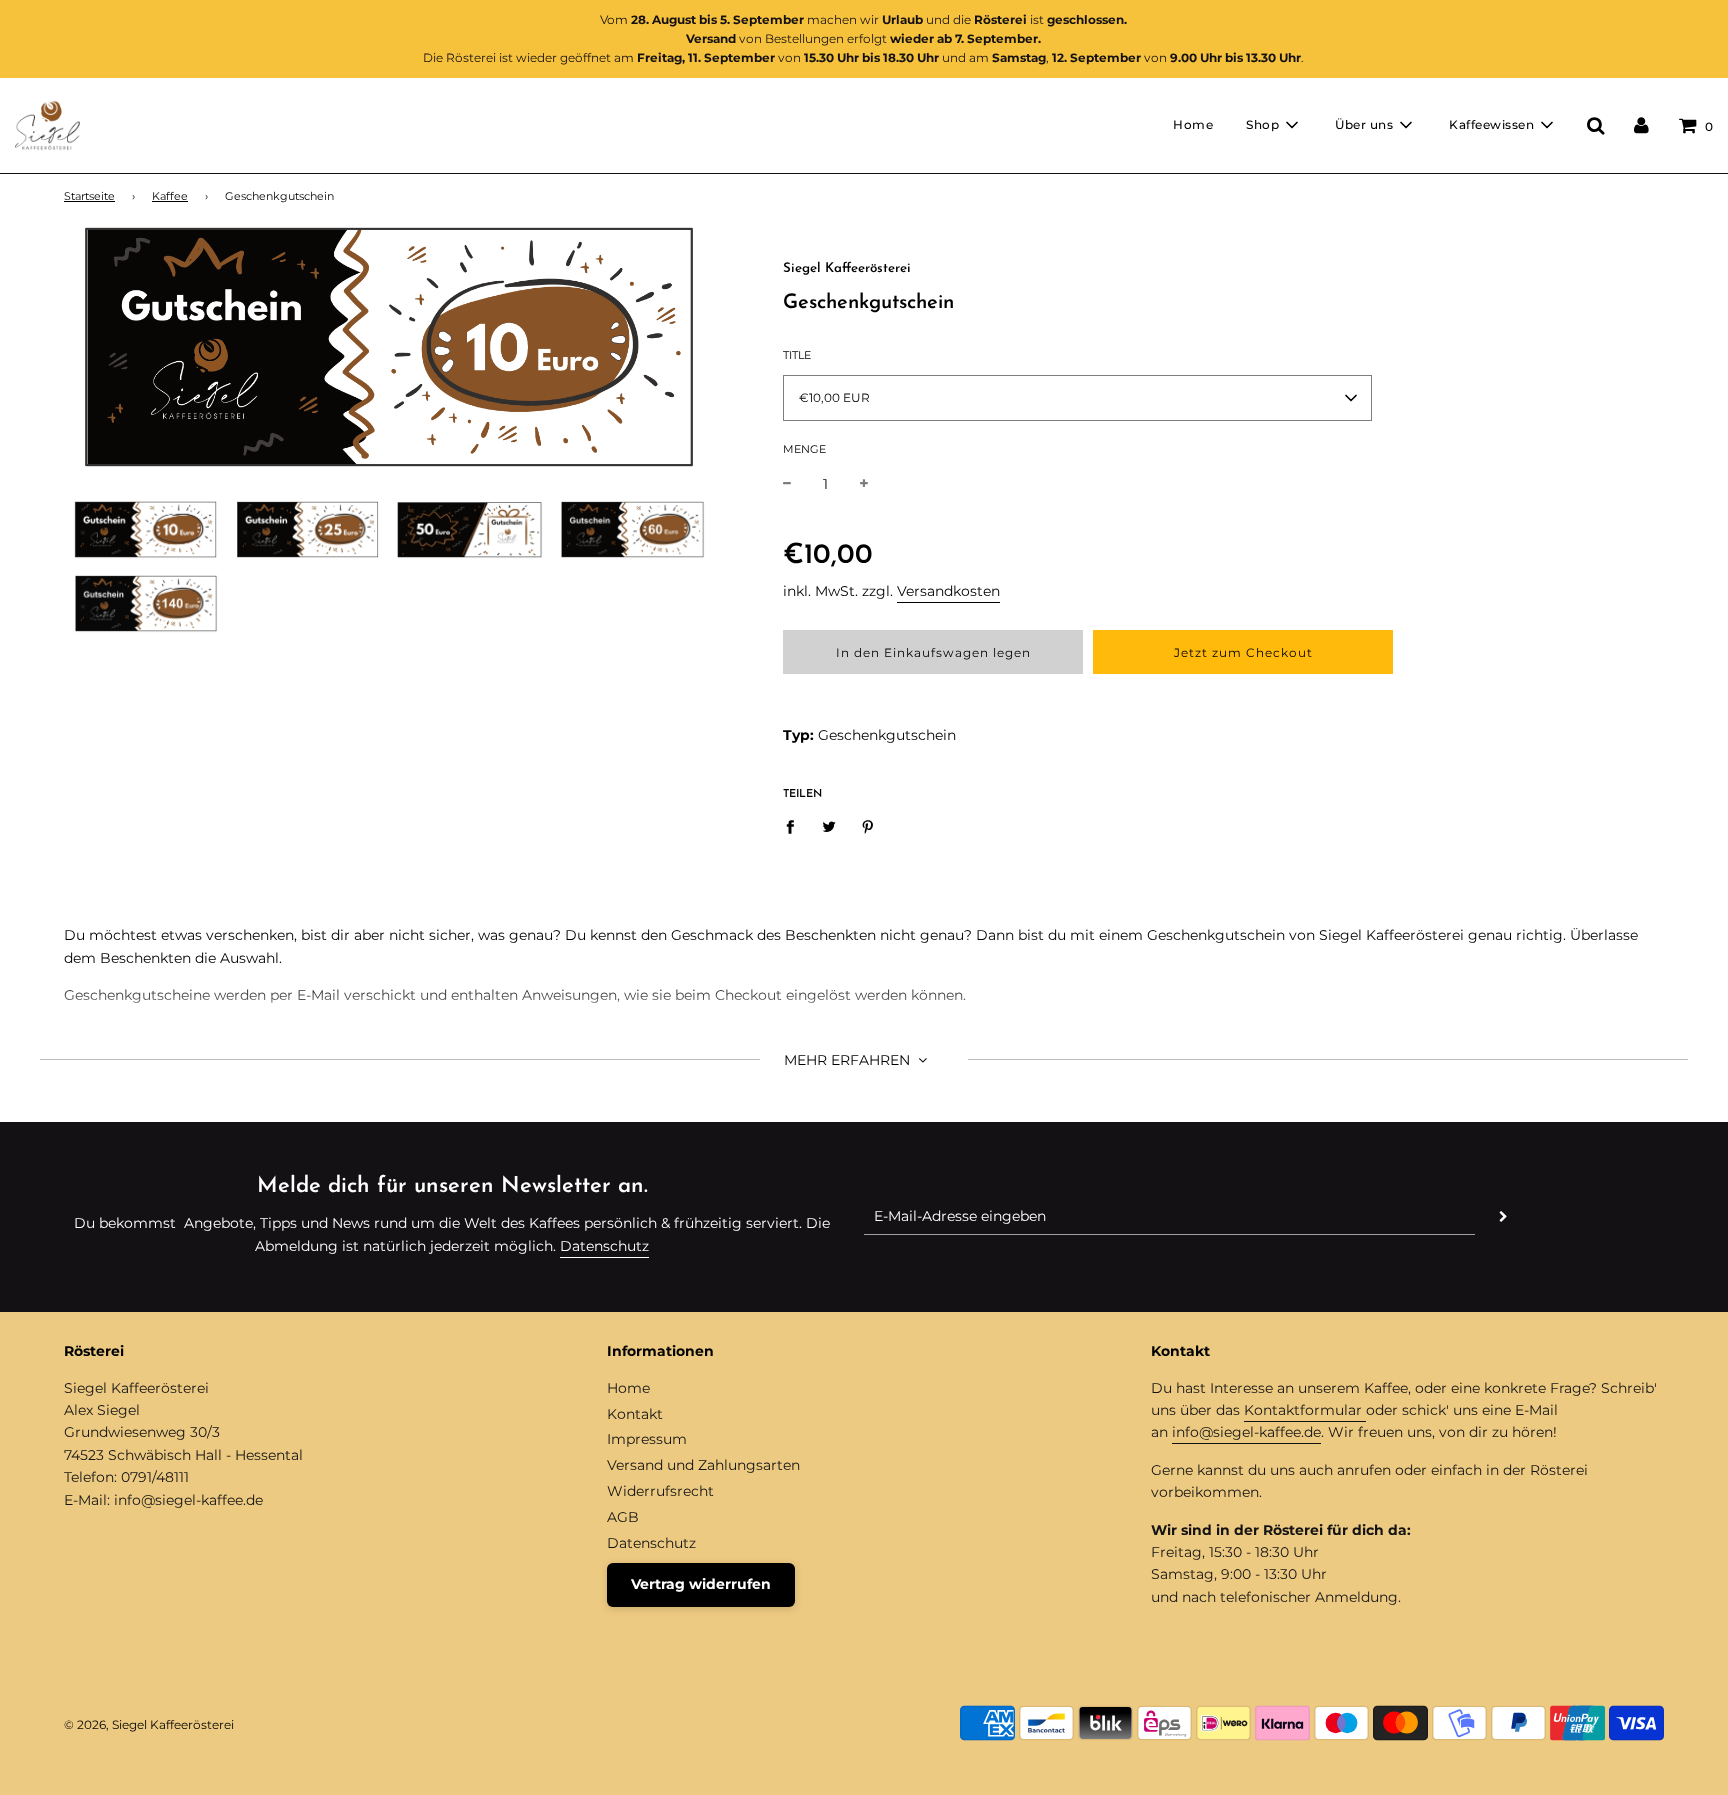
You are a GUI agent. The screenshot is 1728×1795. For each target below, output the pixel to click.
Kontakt (635, 1414)
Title (797, 355)
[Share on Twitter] (829, 826)
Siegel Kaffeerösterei (847, 268)
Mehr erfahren (849, 1060)
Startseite (89, 196)
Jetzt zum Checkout (1243, 652)
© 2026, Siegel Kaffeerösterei (149, 1724)
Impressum (647, 1439)
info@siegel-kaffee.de (1246, 1432)
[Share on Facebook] (795, 826)
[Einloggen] (1641, 125)
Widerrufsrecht (660, 1491)
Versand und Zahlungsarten (703, 1465)
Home (1193, 124)
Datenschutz (604, 1246)
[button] (1077, 398)
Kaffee (170, 196)
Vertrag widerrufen (701, 1584)
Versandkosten (948, 591)
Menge (804, 449)
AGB (623, 1517)
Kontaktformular (1305, 1410)
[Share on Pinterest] (868, 826)
